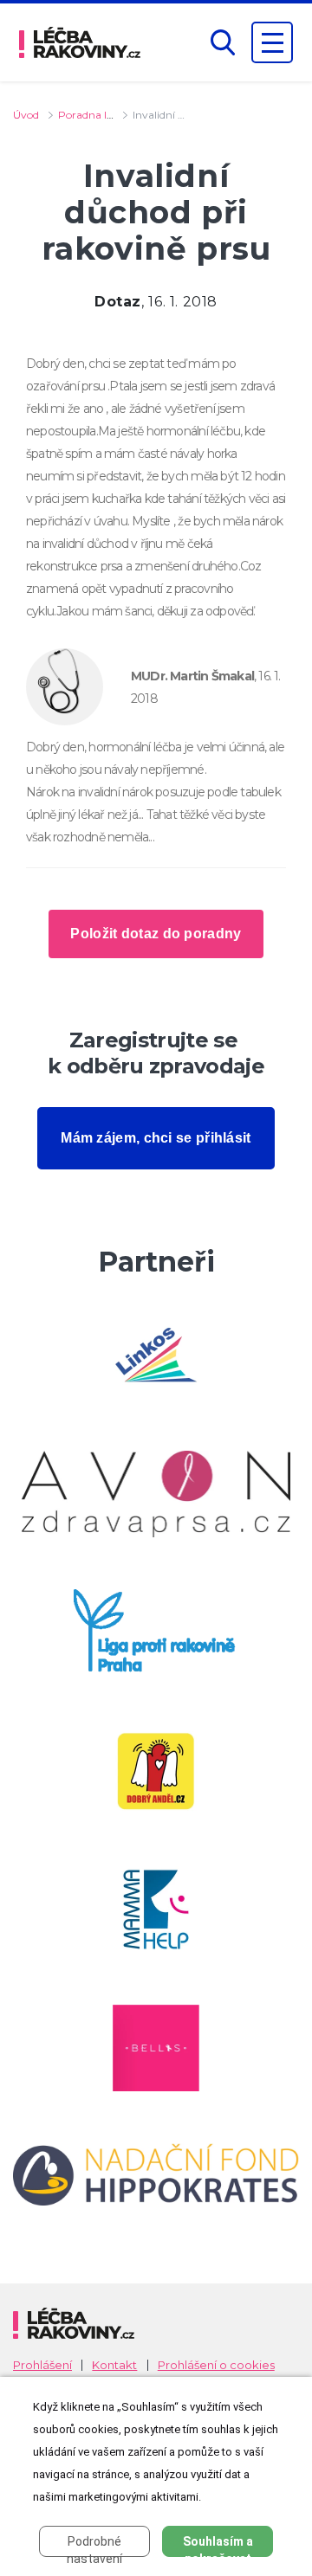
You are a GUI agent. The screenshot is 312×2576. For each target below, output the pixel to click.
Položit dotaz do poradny (156, 934)
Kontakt (114, 2365)
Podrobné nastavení (94, 2546)
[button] (223, 43)
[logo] (80, 42)
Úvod (26, 115)
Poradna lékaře (96, 115)
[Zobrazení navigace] (272, 42)
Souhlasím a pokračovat (218, 2546)
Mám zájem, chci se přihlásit (156, 1138)
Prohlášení (42, 2365)
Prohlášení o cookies (216, 2365)
